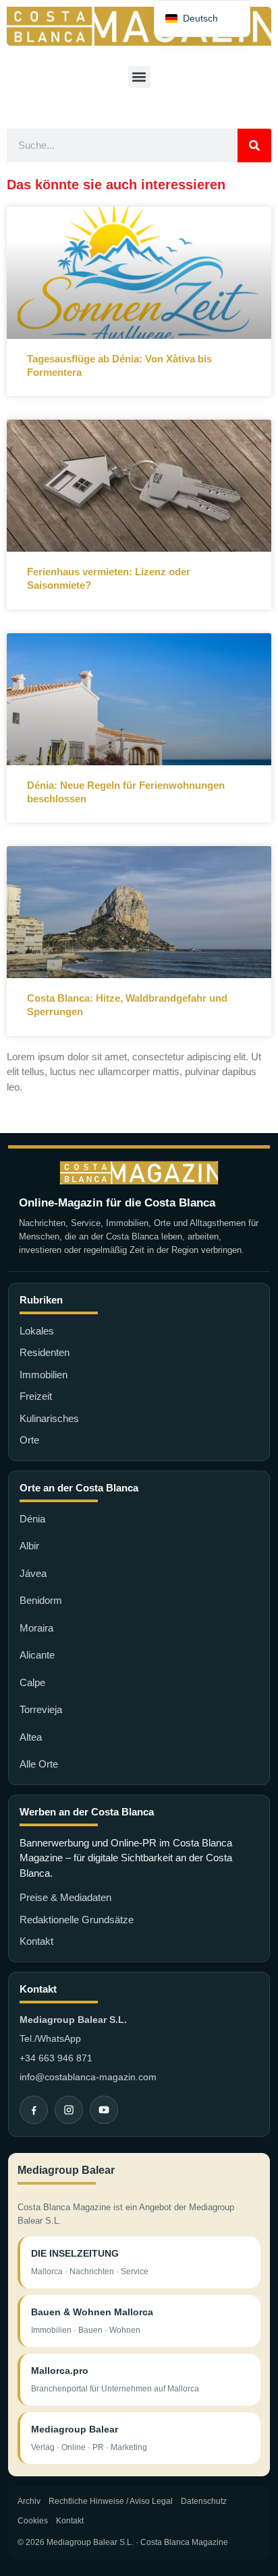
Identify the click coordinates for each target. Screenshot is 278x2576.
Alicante (37, 1655)
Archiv (29, 2501)
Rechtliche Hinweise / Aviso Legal (111, 2501)
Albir (29, 1546)
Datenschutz (204, 2501)
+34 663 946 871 (56, 2058)
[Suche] (254, 146)
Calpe (32, 1682)
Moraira (36, 1628)
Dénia (32, 1519)
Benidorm (41, 1600)
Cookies (33, 2521)
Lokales (37, 1331)
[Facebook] (34, 2110)
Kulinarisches (49, 1418)
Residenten (45, 1352)
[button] (139, 77)
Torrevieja (41, 1709)
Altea (31, 1737)
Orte (29, 1440)
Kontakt (36, 1941)
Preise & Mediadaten (65, 1897)
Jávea (33, 1573)
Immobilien (44, 1375)
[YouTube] (104, 2110)
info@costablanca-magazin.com (88, 2077)
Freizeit (36, 1396)
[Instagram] (69, 2110)
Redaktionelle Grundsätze (77, 1920)
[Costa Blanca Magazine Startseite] (139, 1173)
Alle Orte (39, 1764)
